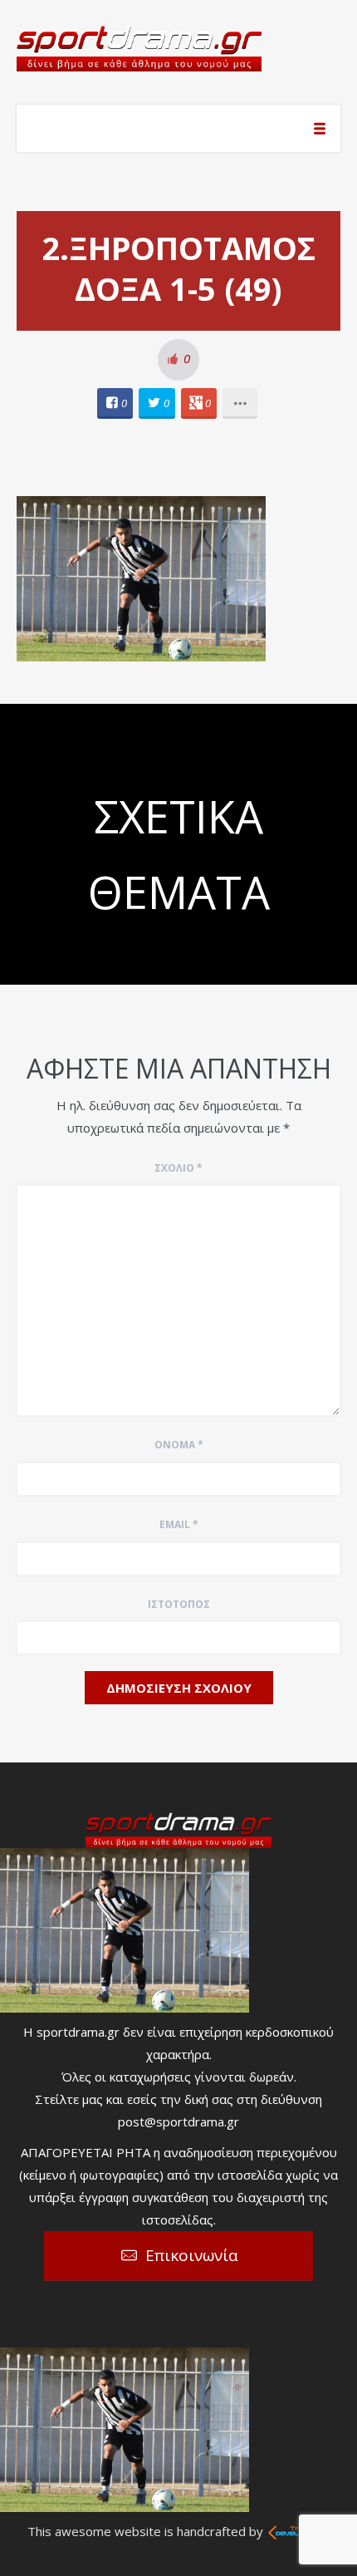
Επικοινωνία (192, 2255)
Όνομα (179, 1445)
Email (179, 1524)
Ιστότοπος (179, 1604)
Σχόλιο (178, 1168)
